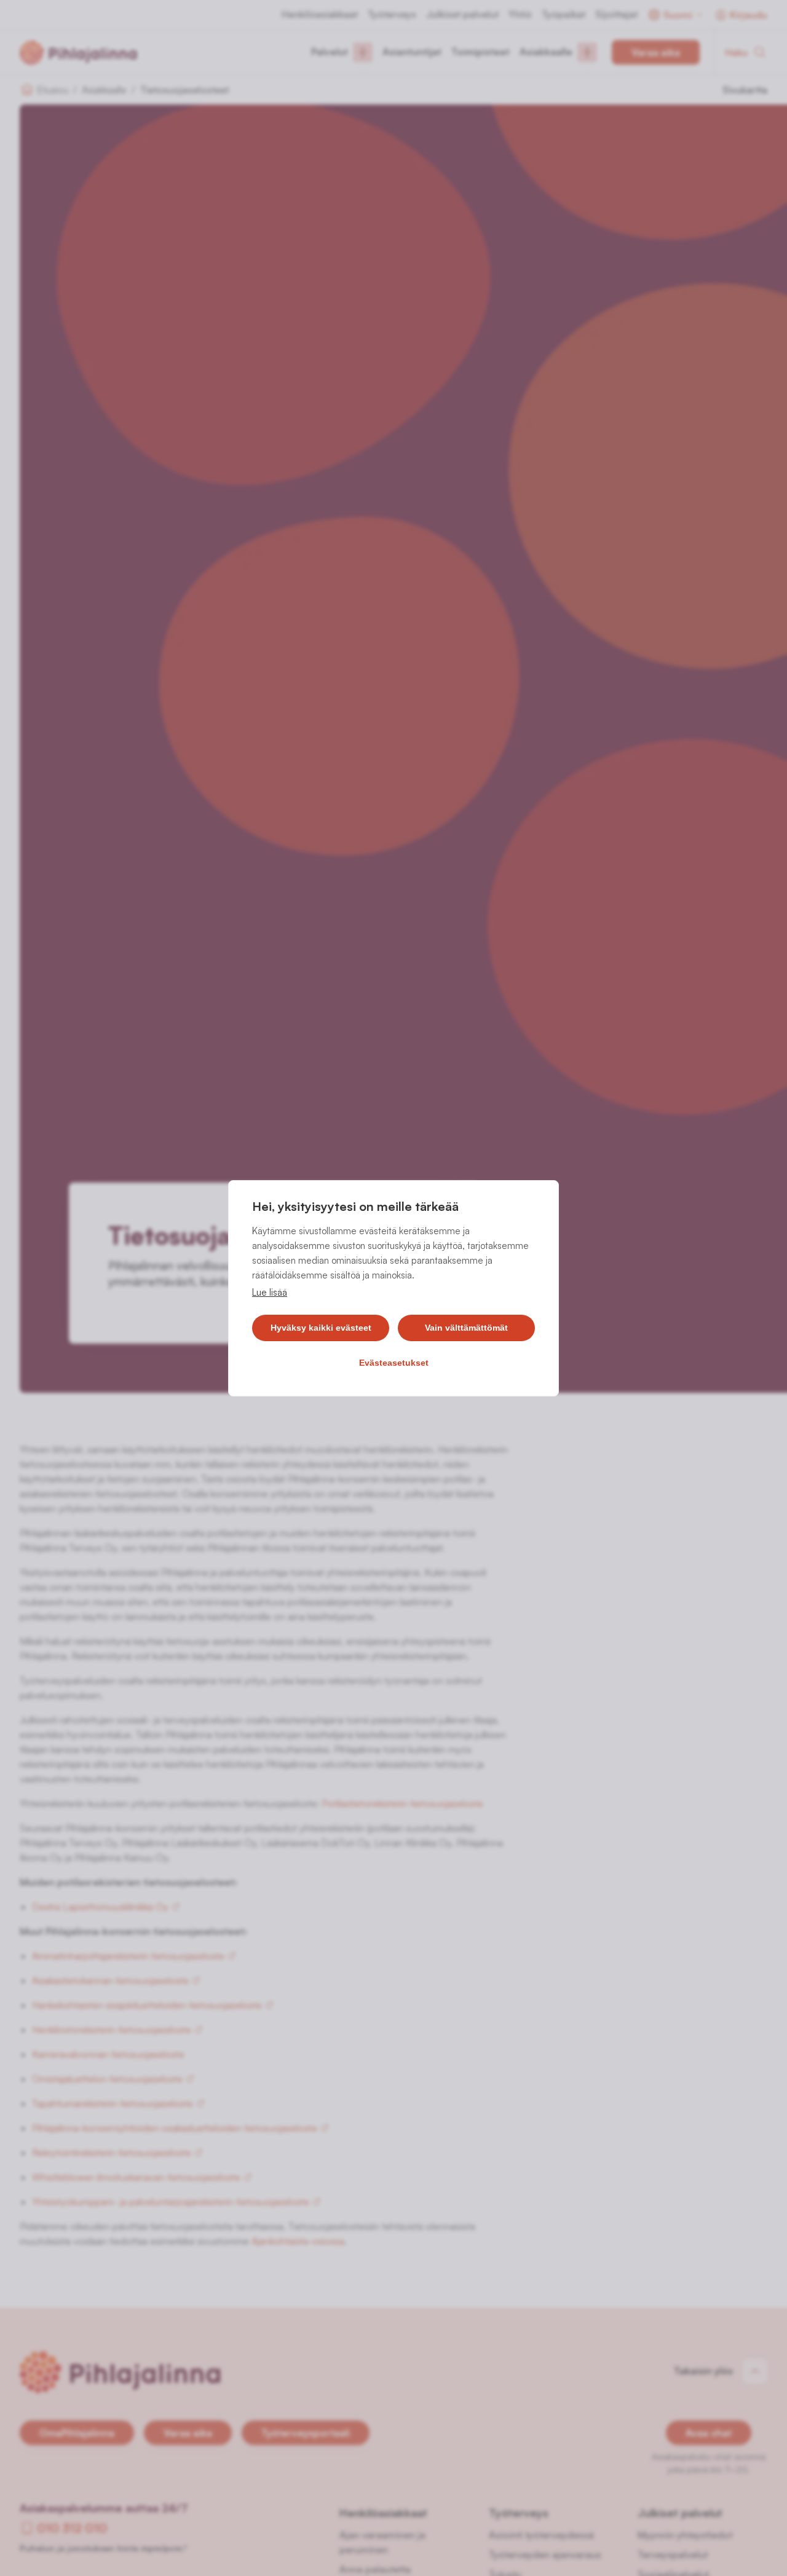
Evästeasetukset (394, 1363)
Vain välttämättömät (466, 1328)
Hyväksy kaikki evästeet (321, 1328)
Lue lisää (270, 1292)
